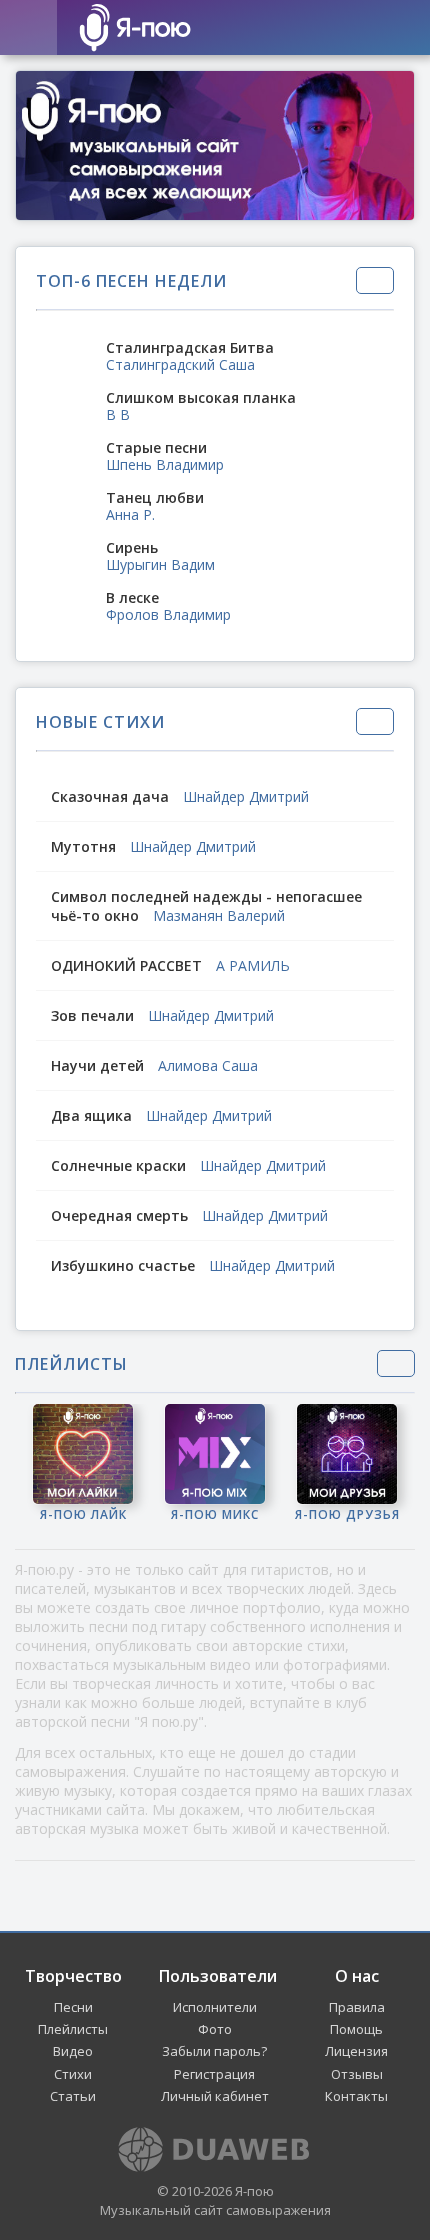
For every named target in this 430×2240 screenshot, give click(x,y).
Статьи (73, 2096)
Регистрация (214, 2074)
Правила (357, 2007)
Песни (73, 2007)
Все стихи (375, 721)
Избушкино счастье (125, 1265)
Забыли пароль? (214, 2051)
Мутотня (83, 846)
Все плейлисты (396, 1363)
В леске (132, 597)
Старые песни (156, 447)
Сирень (132, 547)
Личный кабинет (215, 2096)
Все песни (375, 280)
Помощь (356, 2029)
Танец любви (155, 497)
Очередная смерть (119, 1215)
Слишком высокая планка (201, 397)
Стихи (73, 2074)
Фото (215, 2029)
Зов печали (92, 1015)
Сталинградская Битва (190, 347)
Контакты (356, 2096)
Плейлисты (73, 2029)
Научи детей (97, 1065)
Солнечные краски (118, 1165)
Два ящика (93, 1115)
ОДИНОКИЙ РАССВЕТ (126, 965)
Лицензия (356, 2051)
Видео (73, 2051)
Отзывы (357, 2074)
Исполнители (215, 2007)
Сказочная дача (110, 796)
